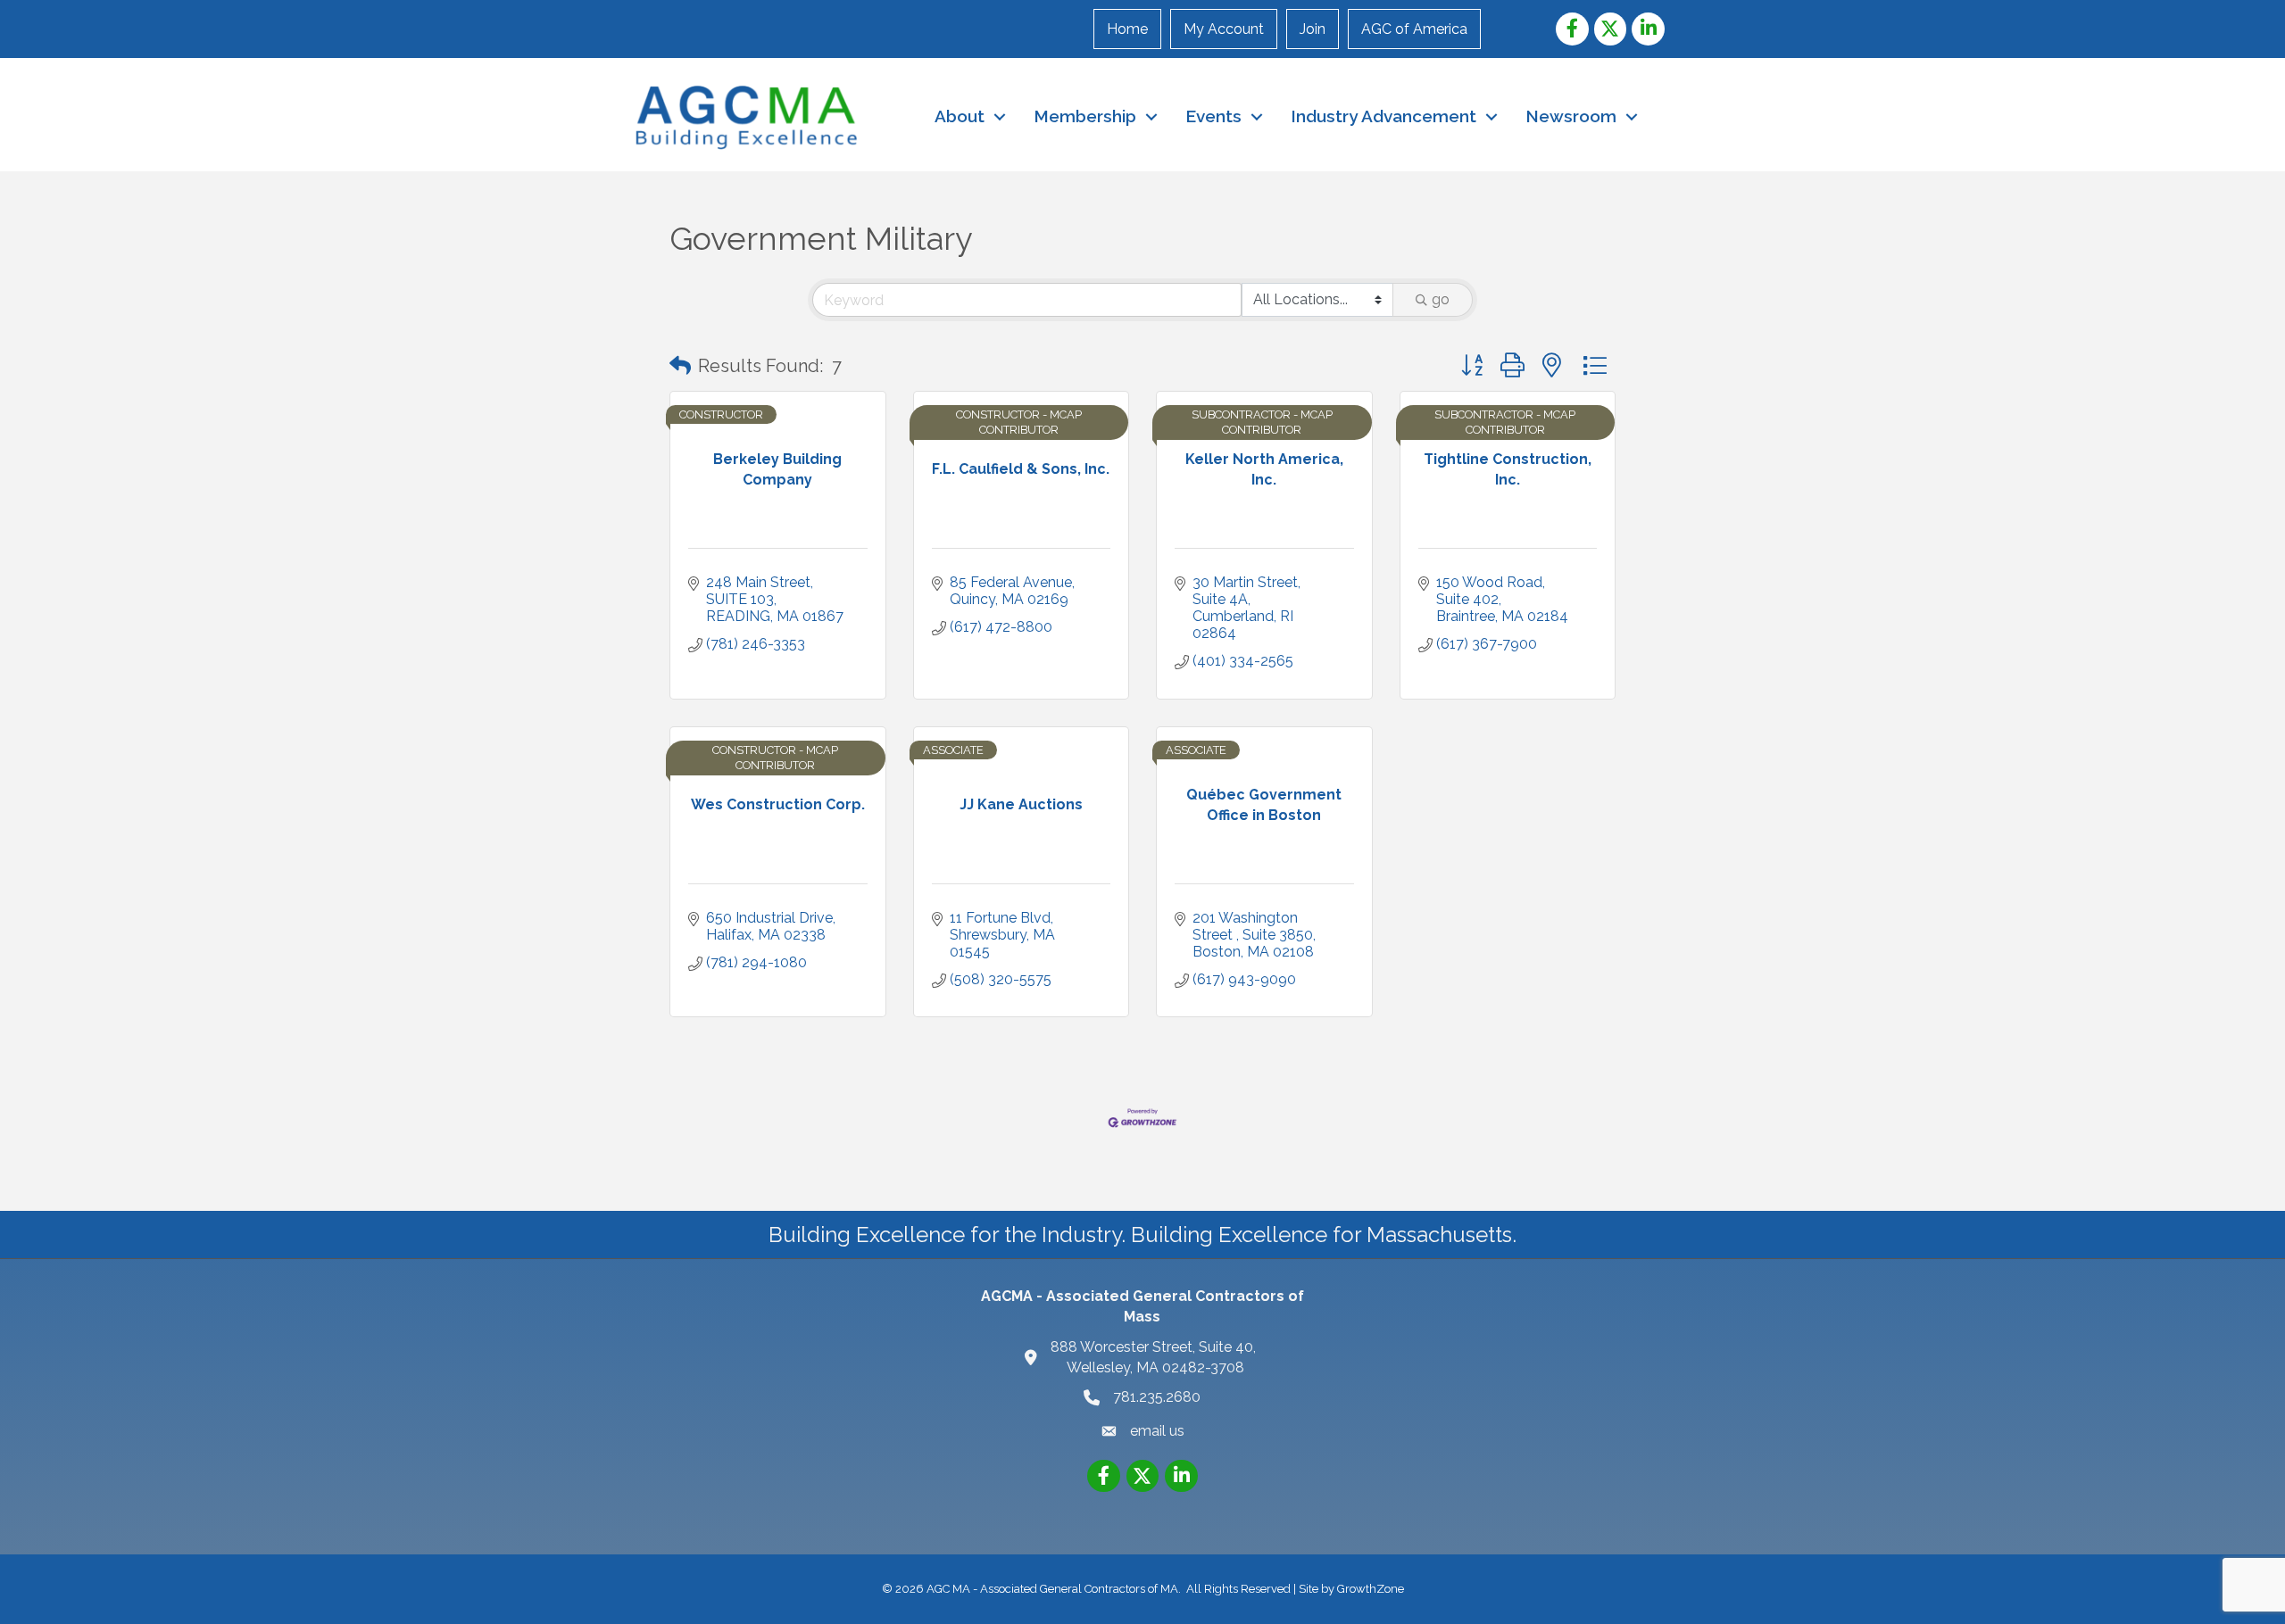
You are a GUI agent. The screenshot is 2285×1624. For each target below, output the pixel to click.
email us (1157, 1431)
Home (1127, 29)
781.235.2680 (1157, 1397)
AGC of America (1414, 29)
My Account (1224, 29)
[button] (680, 366)
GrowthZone (1371, 1589)
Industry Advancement (1383, 116)
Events (1213, 116)
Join (1313, 29)
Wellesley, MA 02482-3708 (1155, 1357)
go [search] (1441, 299)
